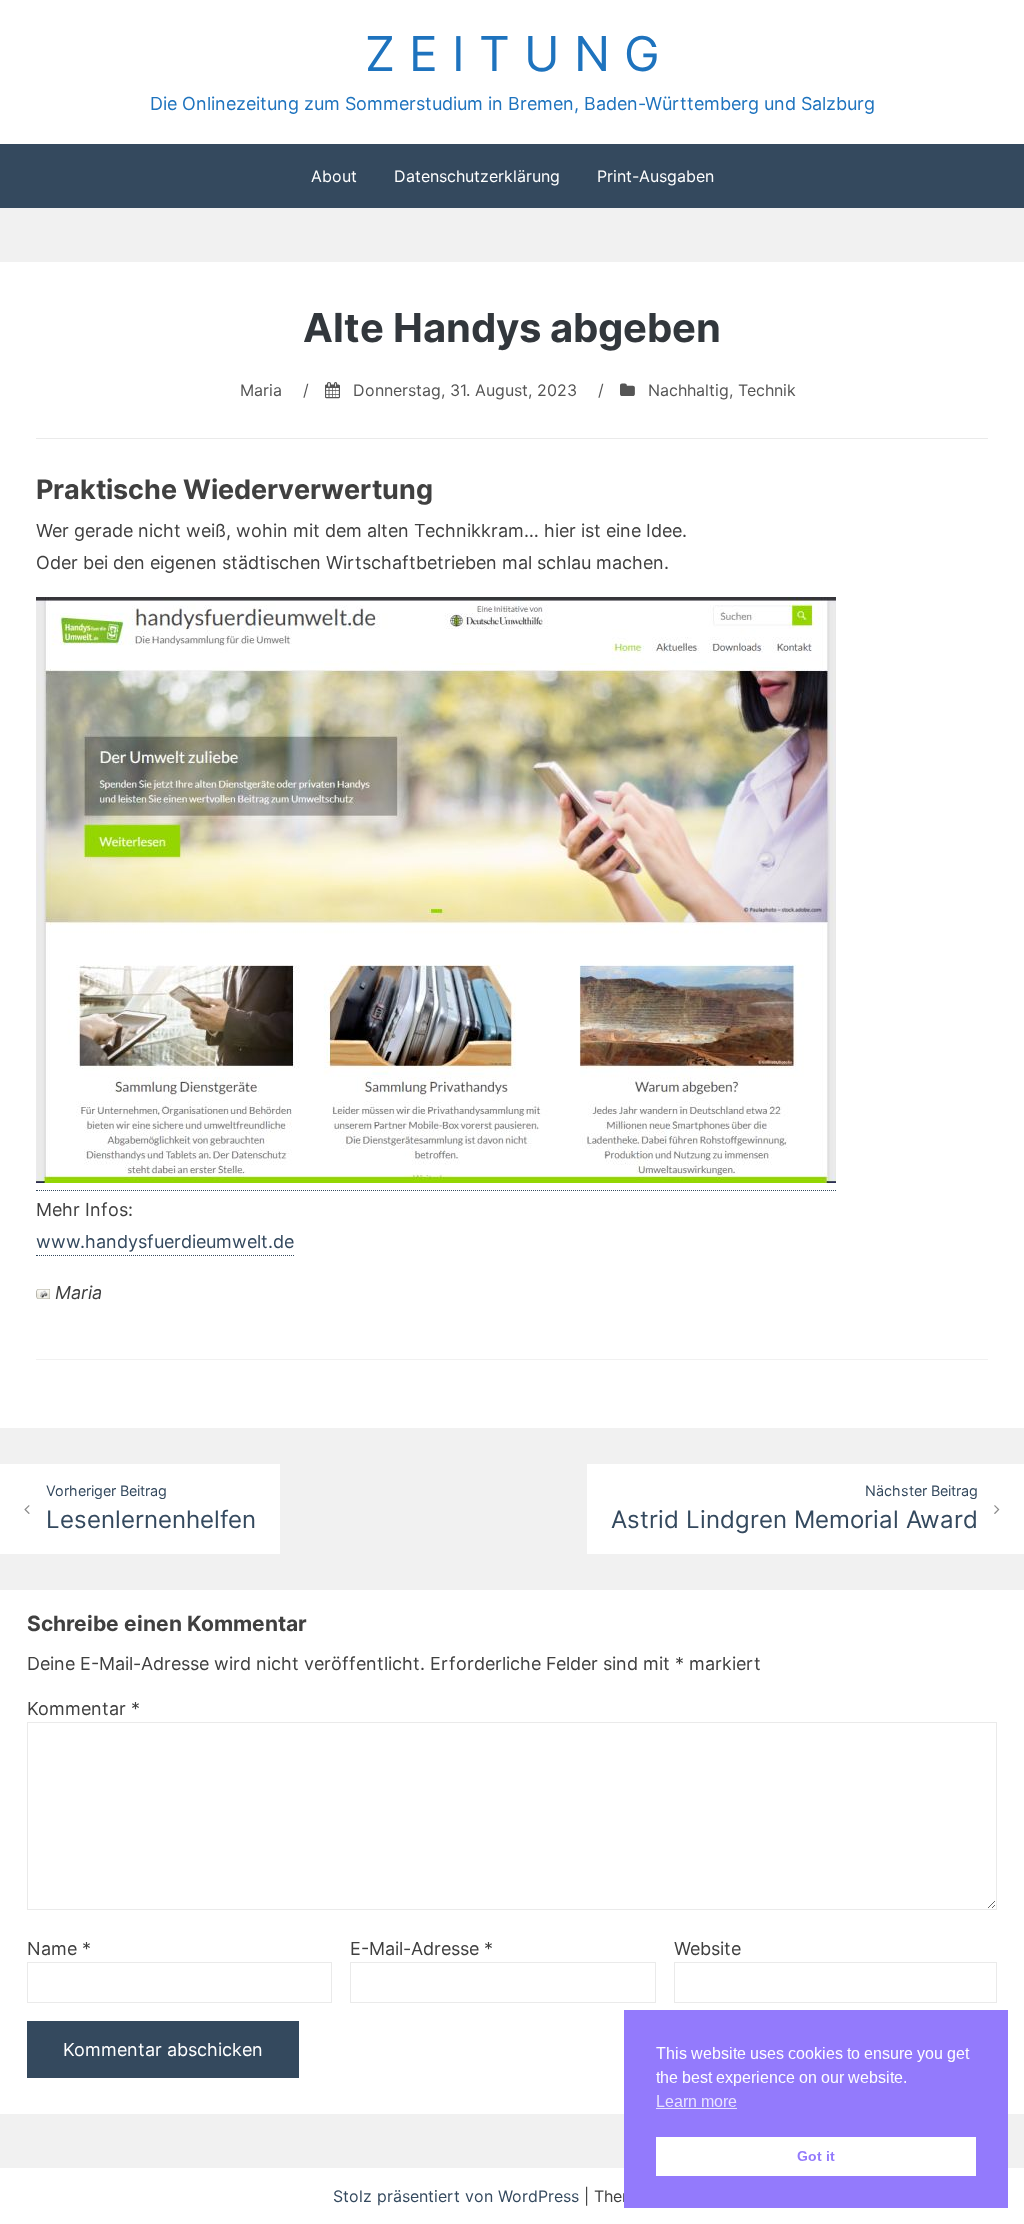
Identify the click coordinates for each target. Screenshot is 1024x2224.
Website (707, 1948)
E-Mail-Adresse (421, 1948)
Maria (261, 390)
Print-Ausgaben (655, 176)
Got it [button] (816, 2156)
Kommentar (83, 1708)
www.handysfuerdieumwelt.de (165, 1241)
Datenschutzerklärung (477, 176)
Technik (767, 390)
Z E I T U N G (512, 53)
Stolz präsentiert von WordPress (458, 2196)
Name (59, 1948)
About (334, 176)
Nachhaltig (688, 390)
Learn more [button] (696, 2101)
